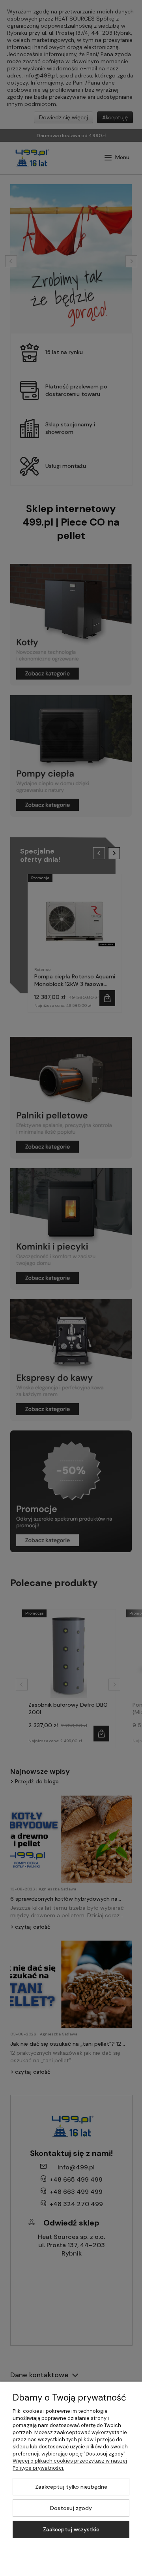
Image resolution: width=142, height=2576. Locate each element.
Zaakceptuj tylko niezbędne (71, 2487)
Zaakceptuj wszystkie (71, 2529)
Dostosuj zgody (71, 2508)
